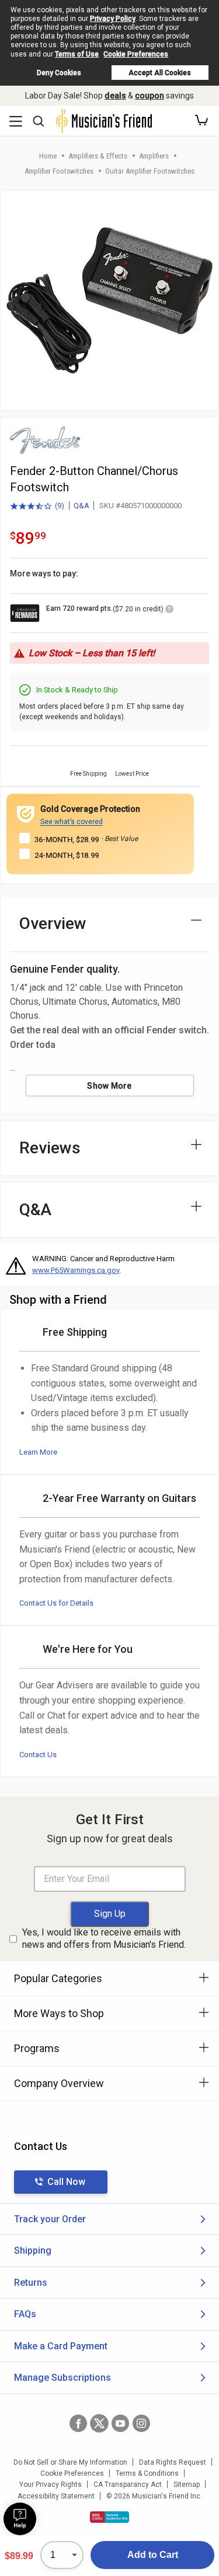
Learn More (38, 1452)
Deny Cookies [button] (59, 73)
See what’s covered (72, 822)
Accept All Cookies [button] (160, 73)
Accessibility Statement (56, 2496)
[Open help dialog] (20, 2519)
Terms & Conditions (147, 2473)
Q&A (81, 506)
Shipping (33, 2251)
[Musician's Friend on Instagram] (141, 2423)
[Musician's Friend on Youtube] (120, 2423)
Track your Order (50, 2219)
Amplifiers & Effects (98, 156)
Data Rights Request (173, 2462)
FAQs (25, 2314)
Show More (109, 1086)
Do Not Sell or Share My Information (70, 2462)
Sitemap (187, 2484)
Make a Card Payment (61, 2346)
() (37, 506)
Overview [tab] (53, 923)
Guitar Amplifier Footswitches (150, 171)
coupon (150, 96)
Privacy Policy (113, 19)
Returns (31, 2283)
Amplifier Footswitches (59, 171)
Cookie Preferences (136, 54)
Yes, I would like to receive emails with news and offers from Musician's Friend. (104, 1938)
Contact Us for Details (56, 1603)
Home (48, 156)
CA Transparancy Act (128, 2484)
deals (115, 96)
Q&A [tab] (35, 1210)
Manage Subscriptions (62, 2378)
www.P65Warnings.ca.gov (76, 1270)
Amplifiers (154, 156)
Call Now (66, 2182)
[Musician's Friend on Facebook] (78, 2423)
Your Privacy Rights (51, 2484)
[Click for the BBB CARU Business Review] (109, 2517)
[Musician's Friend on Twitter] (99, 2423)
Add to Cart (153, 2555)
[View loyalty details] (169, 611)
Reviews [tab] (50, 1148)
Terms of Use (77, 54)
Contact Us (38, 1755)
